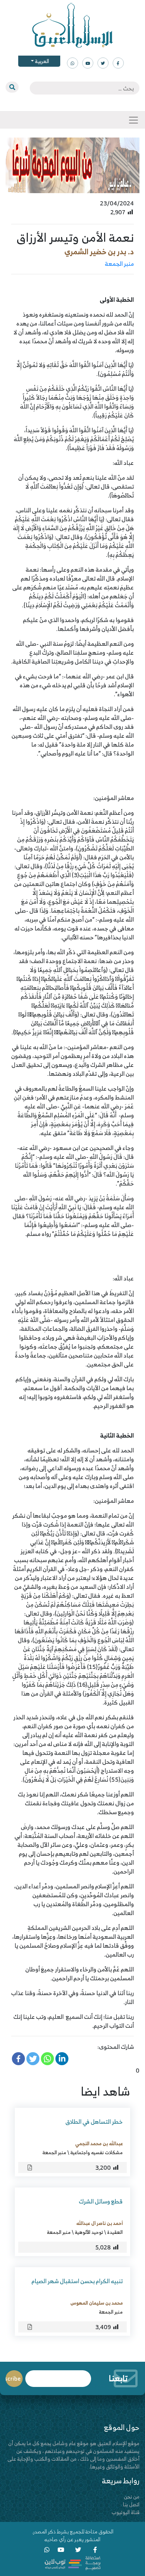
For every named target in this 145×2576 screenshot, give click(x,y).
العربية (41, 61)
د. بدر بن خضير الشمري (99, 252)
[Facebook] (18, 2059)
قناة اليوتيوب (125, 2512)
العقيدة (115, 2232)
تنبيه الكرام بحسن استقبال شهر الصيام (77, 2281)
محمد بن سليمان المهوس (96, 2303)
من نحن (132, 2496)
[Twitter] (33, 2059)
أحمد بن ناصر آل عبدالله (99, 2223)
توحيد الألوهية (89, 2232)
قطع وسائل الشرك (101, 2201)
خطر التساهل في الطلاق (94, 2122)
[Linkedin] (62, 2059)
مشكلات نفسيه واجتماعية (96, 2152)
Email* (58, 2375)
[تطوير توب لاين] (72, 2562)
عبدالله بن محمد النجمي (99, 2143)
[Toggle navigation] (133, 120)
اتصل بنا (131, 2504)
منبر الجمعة (119, 264)
